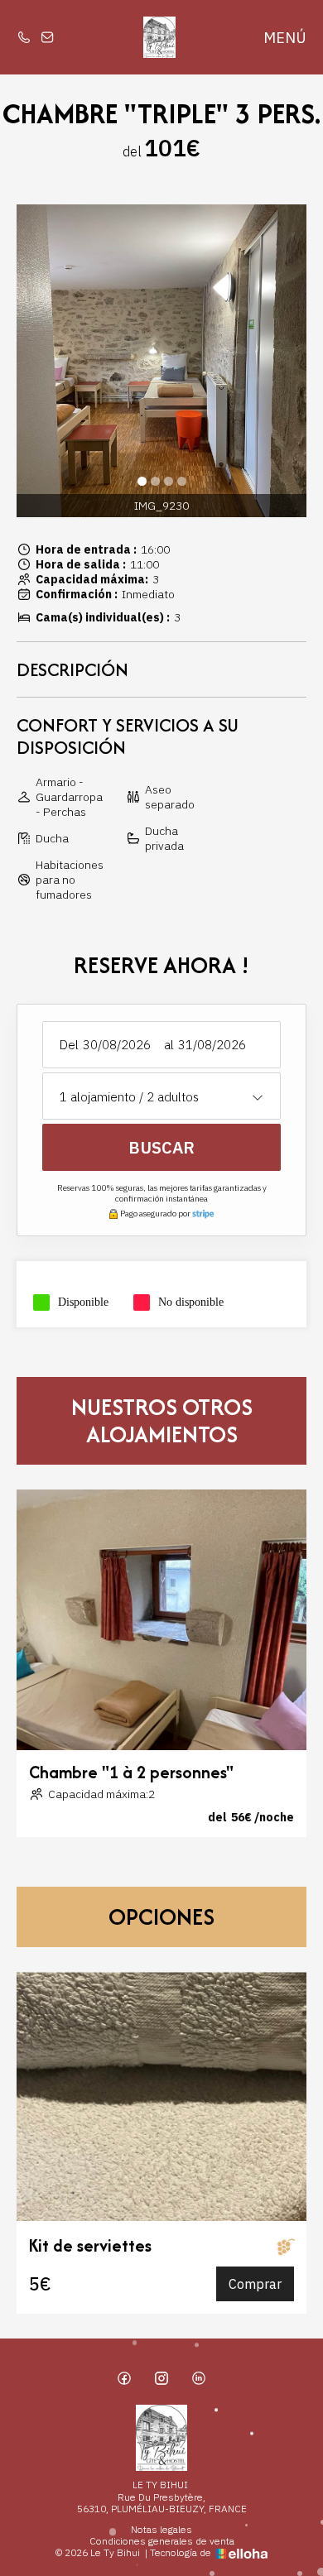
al (169, 1045)
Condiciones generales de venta (162, 2541)
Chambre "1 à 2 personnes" (131, 1772)
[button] (142, 481)
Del (69, 1045)
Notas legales (161, 2530)
